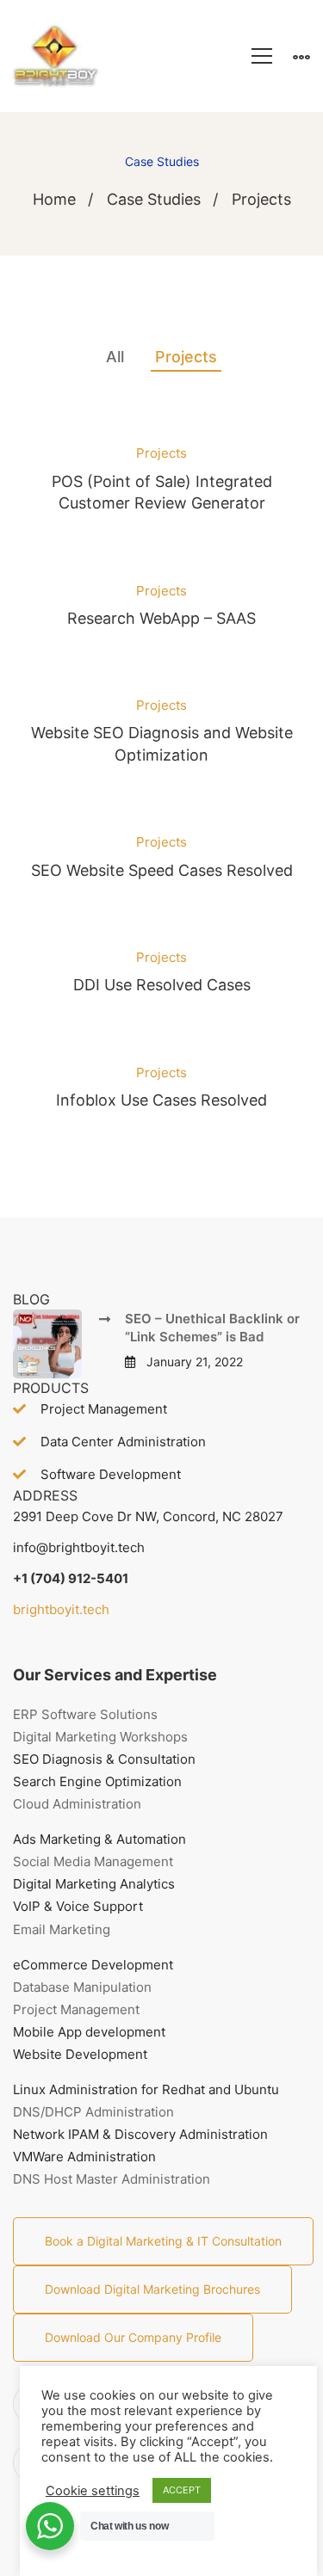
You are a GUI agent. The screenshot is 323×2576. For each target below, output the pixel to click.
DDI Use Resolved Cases (162, 985)
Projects (186, 357)
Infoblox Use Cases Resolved (161, 1100)
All (115, 357)
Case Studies (154, 199)
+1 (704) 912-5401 (71, 1578)
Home (54, 199)
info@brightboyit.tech (79, 1547)
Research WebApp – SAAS (161, 618)
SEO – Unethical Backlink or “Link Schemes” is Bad (212, 1328)
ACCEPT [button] (182, 2490)
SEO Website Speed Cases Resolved (162, 870)
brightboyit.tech (61, 1609)
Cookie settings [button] (93, 2491)
